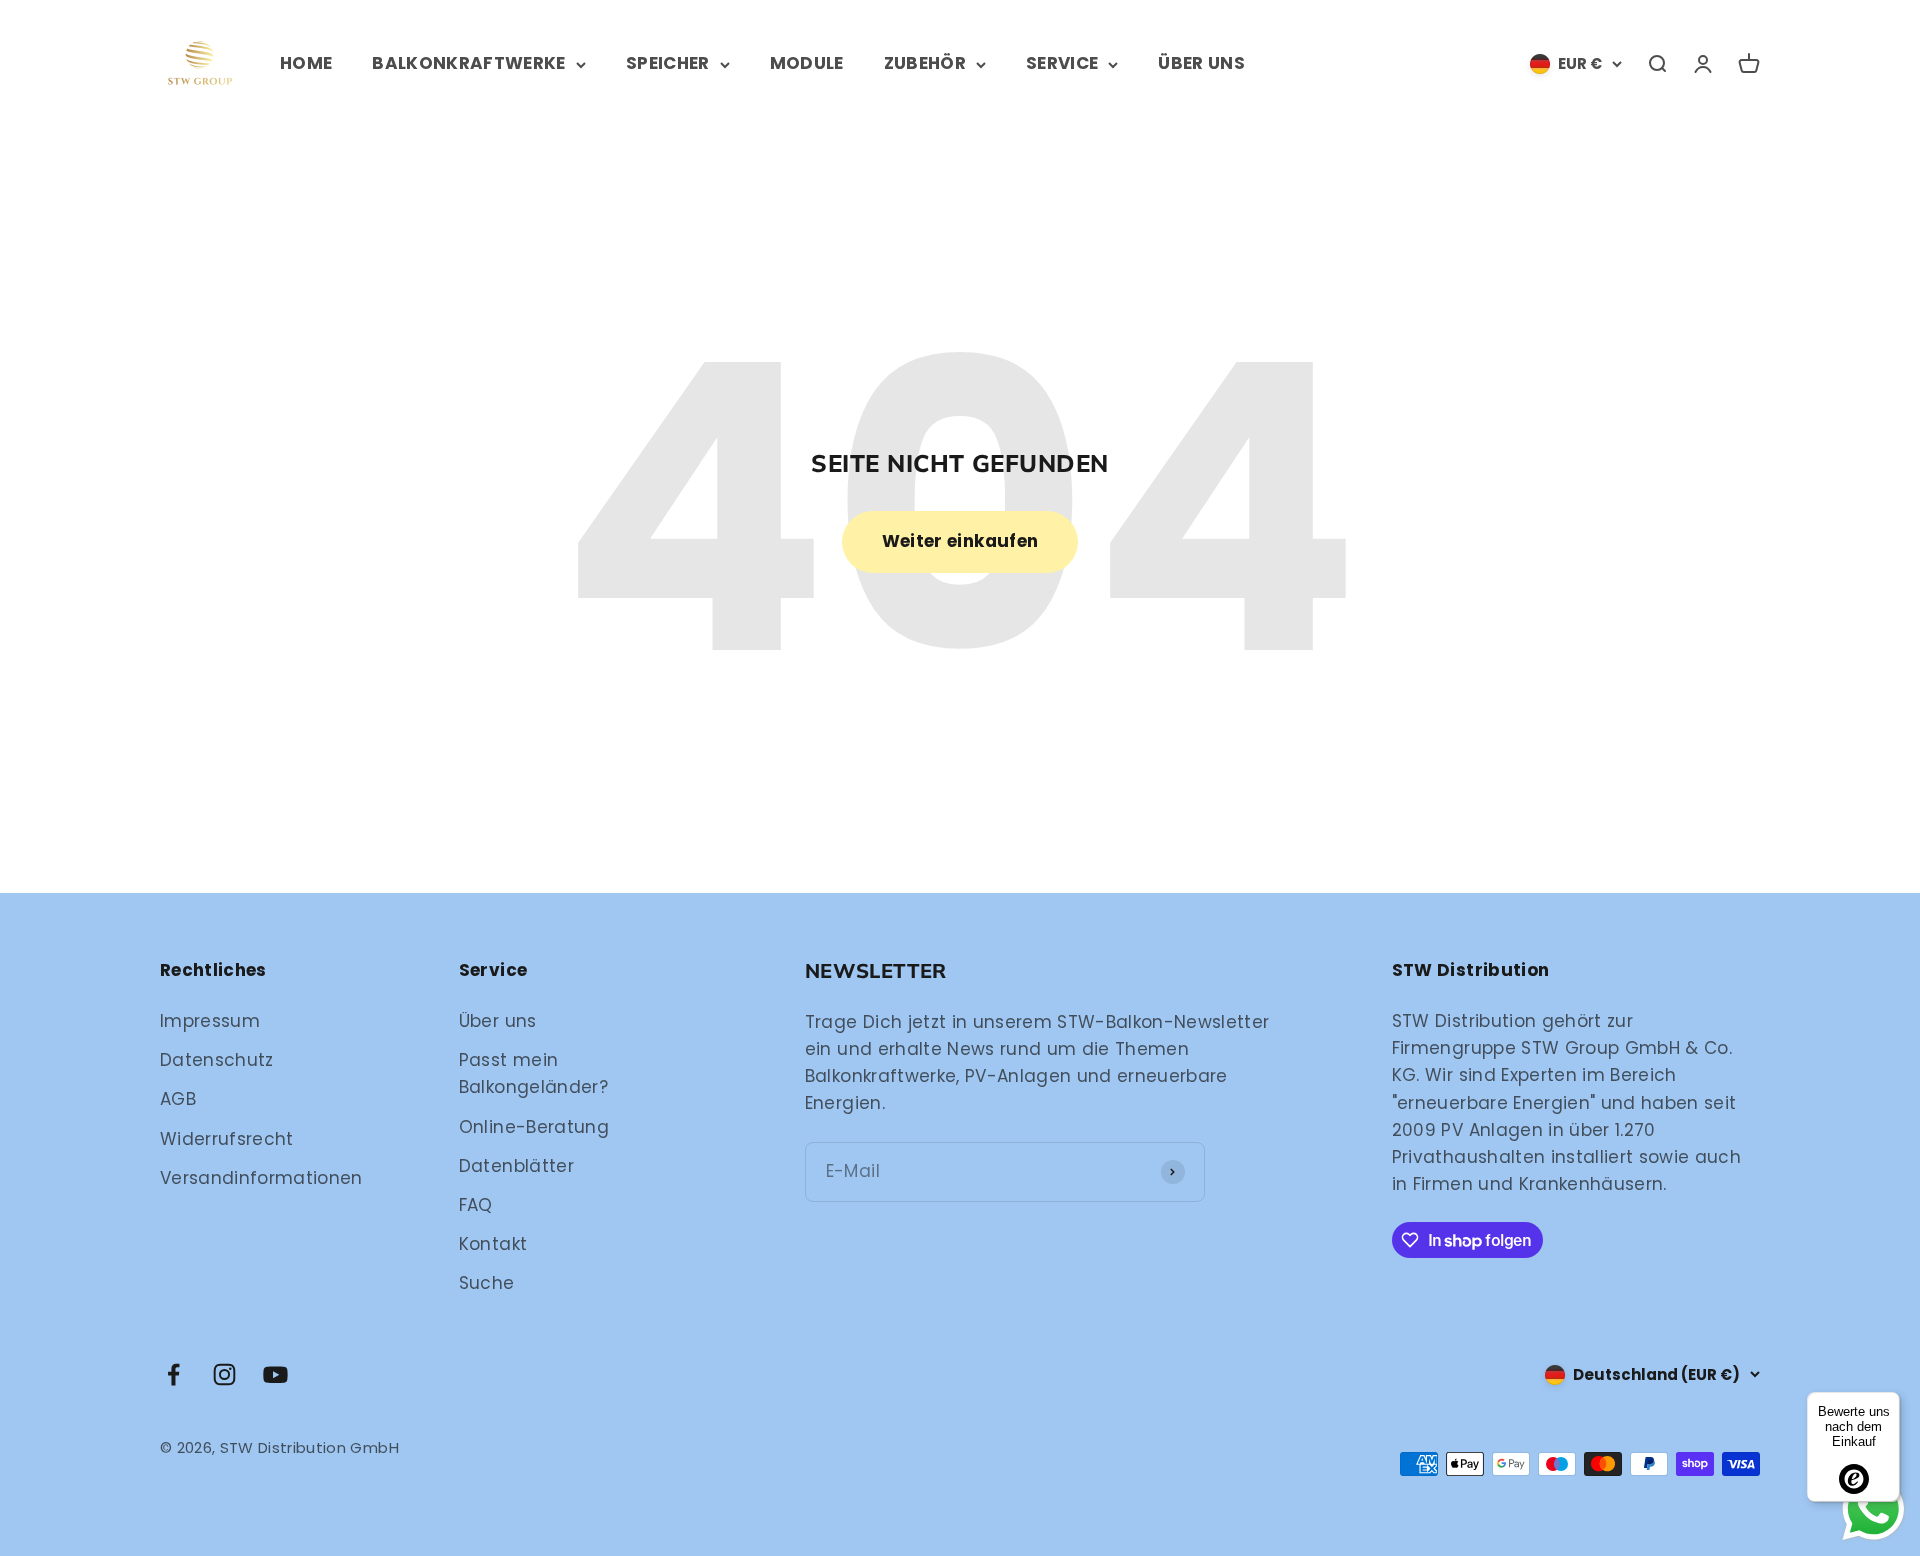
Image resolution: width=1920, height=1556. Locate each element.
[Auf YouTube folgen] (275, 1374)
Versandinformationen (261, 1178)
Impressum (210, 1021)
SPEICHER (668, 63)
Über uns (498, 1021)
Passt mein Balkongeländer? (533, 1073)
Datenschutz (217, 1060)
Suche (487, 1283)
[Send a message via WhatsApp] (1873, 1509)
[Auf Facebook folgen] (173, 1374)
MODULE (807, 63)
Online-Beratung (534, 1127)
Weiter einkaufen (960, 541)
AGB (178, 1099)
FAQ (476, 1205)
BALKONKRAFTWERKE (468, 63)
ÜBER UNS (1201, 63)
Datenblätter (516, 1166)
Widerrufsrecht (227, 1139)
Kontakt (493, 1244)
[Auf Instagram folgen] (224, 1374)
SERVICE (1062, 63)
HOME (306, 63)
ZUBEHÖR (925, 63)
